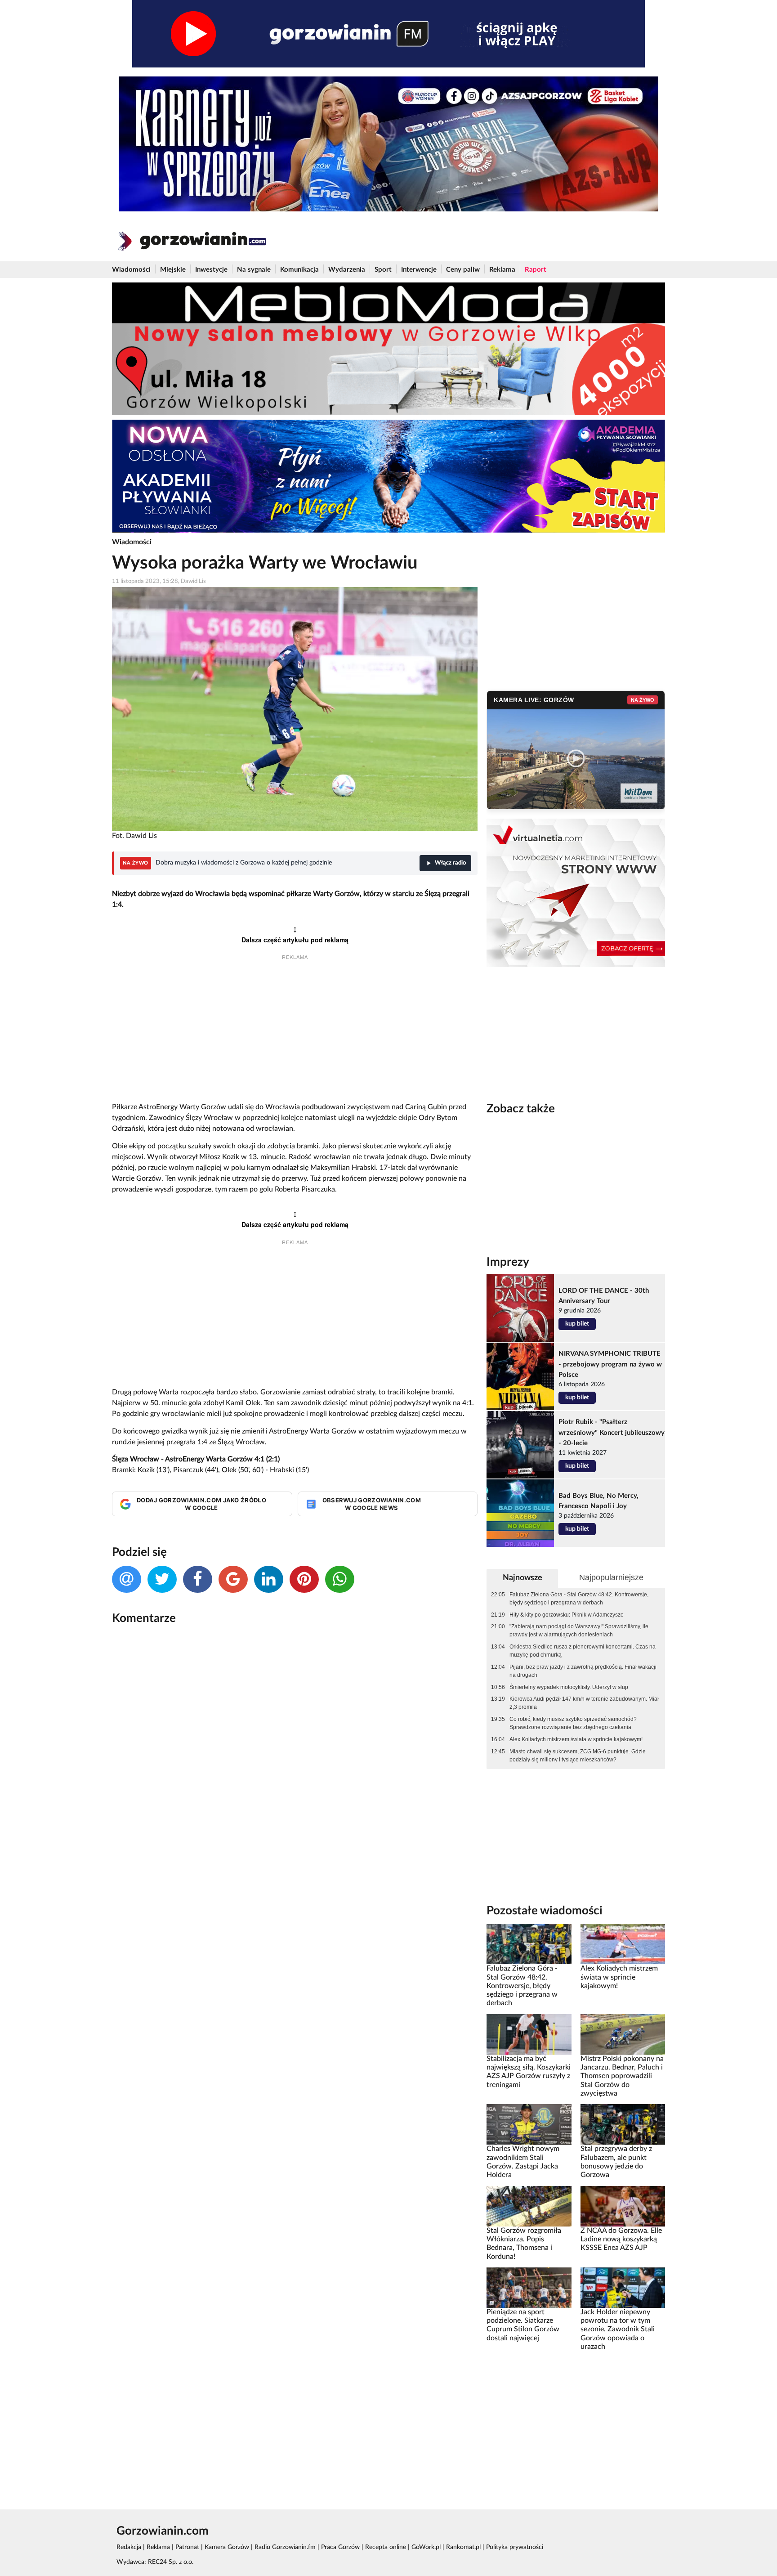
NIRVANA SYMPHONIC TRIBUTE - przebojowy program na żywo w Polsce (610, 1364)
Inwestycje (211, 270)
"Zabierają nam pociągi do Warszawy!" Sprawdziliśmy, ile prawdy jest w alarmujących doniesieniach (579, 1631)
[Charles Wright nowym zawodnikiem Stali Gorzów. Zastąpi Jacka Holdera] (529, 2124)
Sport (383, 270)
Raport (536, 270)
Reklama (502, 270)
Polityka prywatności (515, 2547)
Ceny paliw (463, 270)
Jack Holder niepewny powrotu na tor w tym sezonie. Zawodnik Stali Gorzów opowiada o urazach (618, 2329)
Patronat (187, 2547)
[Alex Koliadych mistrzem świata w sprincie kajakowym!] (623, 1944)
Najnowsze (522, 1578)
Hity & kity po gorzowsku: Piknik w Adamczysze (567, 1615)
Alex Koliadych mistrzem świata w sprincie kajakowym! (576, 1739)
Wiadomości (131, 270)
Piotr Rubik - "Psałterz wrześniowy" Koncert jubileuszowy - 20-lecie (612, 1432)
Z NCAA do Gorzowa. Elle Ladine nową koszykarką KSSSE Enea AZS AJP (621, 2239)
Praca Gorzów (340, 2547)
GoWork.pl (426, 2547)
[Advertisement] (295, 1032)
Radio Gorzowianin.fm (285, 2547)
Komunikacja (299, 270)
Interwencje (419, 270)
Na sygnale (254, 270)
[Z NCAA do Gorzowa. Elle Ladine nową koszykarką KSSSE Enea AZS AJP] (623, 2206)
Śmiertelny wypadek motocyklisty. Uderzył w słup (569, 1687)
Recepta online (386, 2547)
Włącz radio (450, 863)
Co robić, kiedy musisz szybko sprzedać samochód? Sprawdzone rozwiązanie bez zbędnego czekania (573, 1723)
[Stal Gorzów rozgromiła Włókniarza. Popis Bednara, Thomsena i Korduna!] (529, 2206)
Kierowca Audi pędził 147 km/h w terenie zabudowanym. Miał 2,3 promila (584, 1703)
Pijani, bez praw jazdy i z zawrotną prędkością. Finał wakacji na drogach (583, 1671)
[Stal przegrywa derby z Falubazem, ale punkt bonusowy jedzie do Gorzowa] (623, 2124)
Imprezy (508, 1262)
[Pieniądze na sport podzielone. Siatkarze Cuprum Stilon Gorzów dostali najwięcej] (529, 2287)
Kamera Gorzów (227, 2547)
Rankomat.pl (463, 2547)
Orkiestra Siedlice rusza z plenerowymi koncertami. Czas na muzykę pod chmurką (583, 1651)
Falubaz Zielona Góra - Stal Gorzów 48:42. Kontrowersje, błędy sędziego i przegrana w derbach (579, 1599)
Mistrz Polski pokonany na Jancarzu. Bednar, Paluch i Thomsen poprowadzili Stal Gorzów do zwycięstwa (622, 2076)
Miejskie (173, 270)
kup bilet (577, 1324)
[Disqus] (295, 1752)
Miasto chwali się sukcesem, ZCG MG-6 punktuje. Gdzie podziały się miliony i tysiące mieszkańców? (578, 1756)
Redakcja (129, 2547)
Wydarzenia (347, 270)
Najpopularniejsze (611, 1577)
